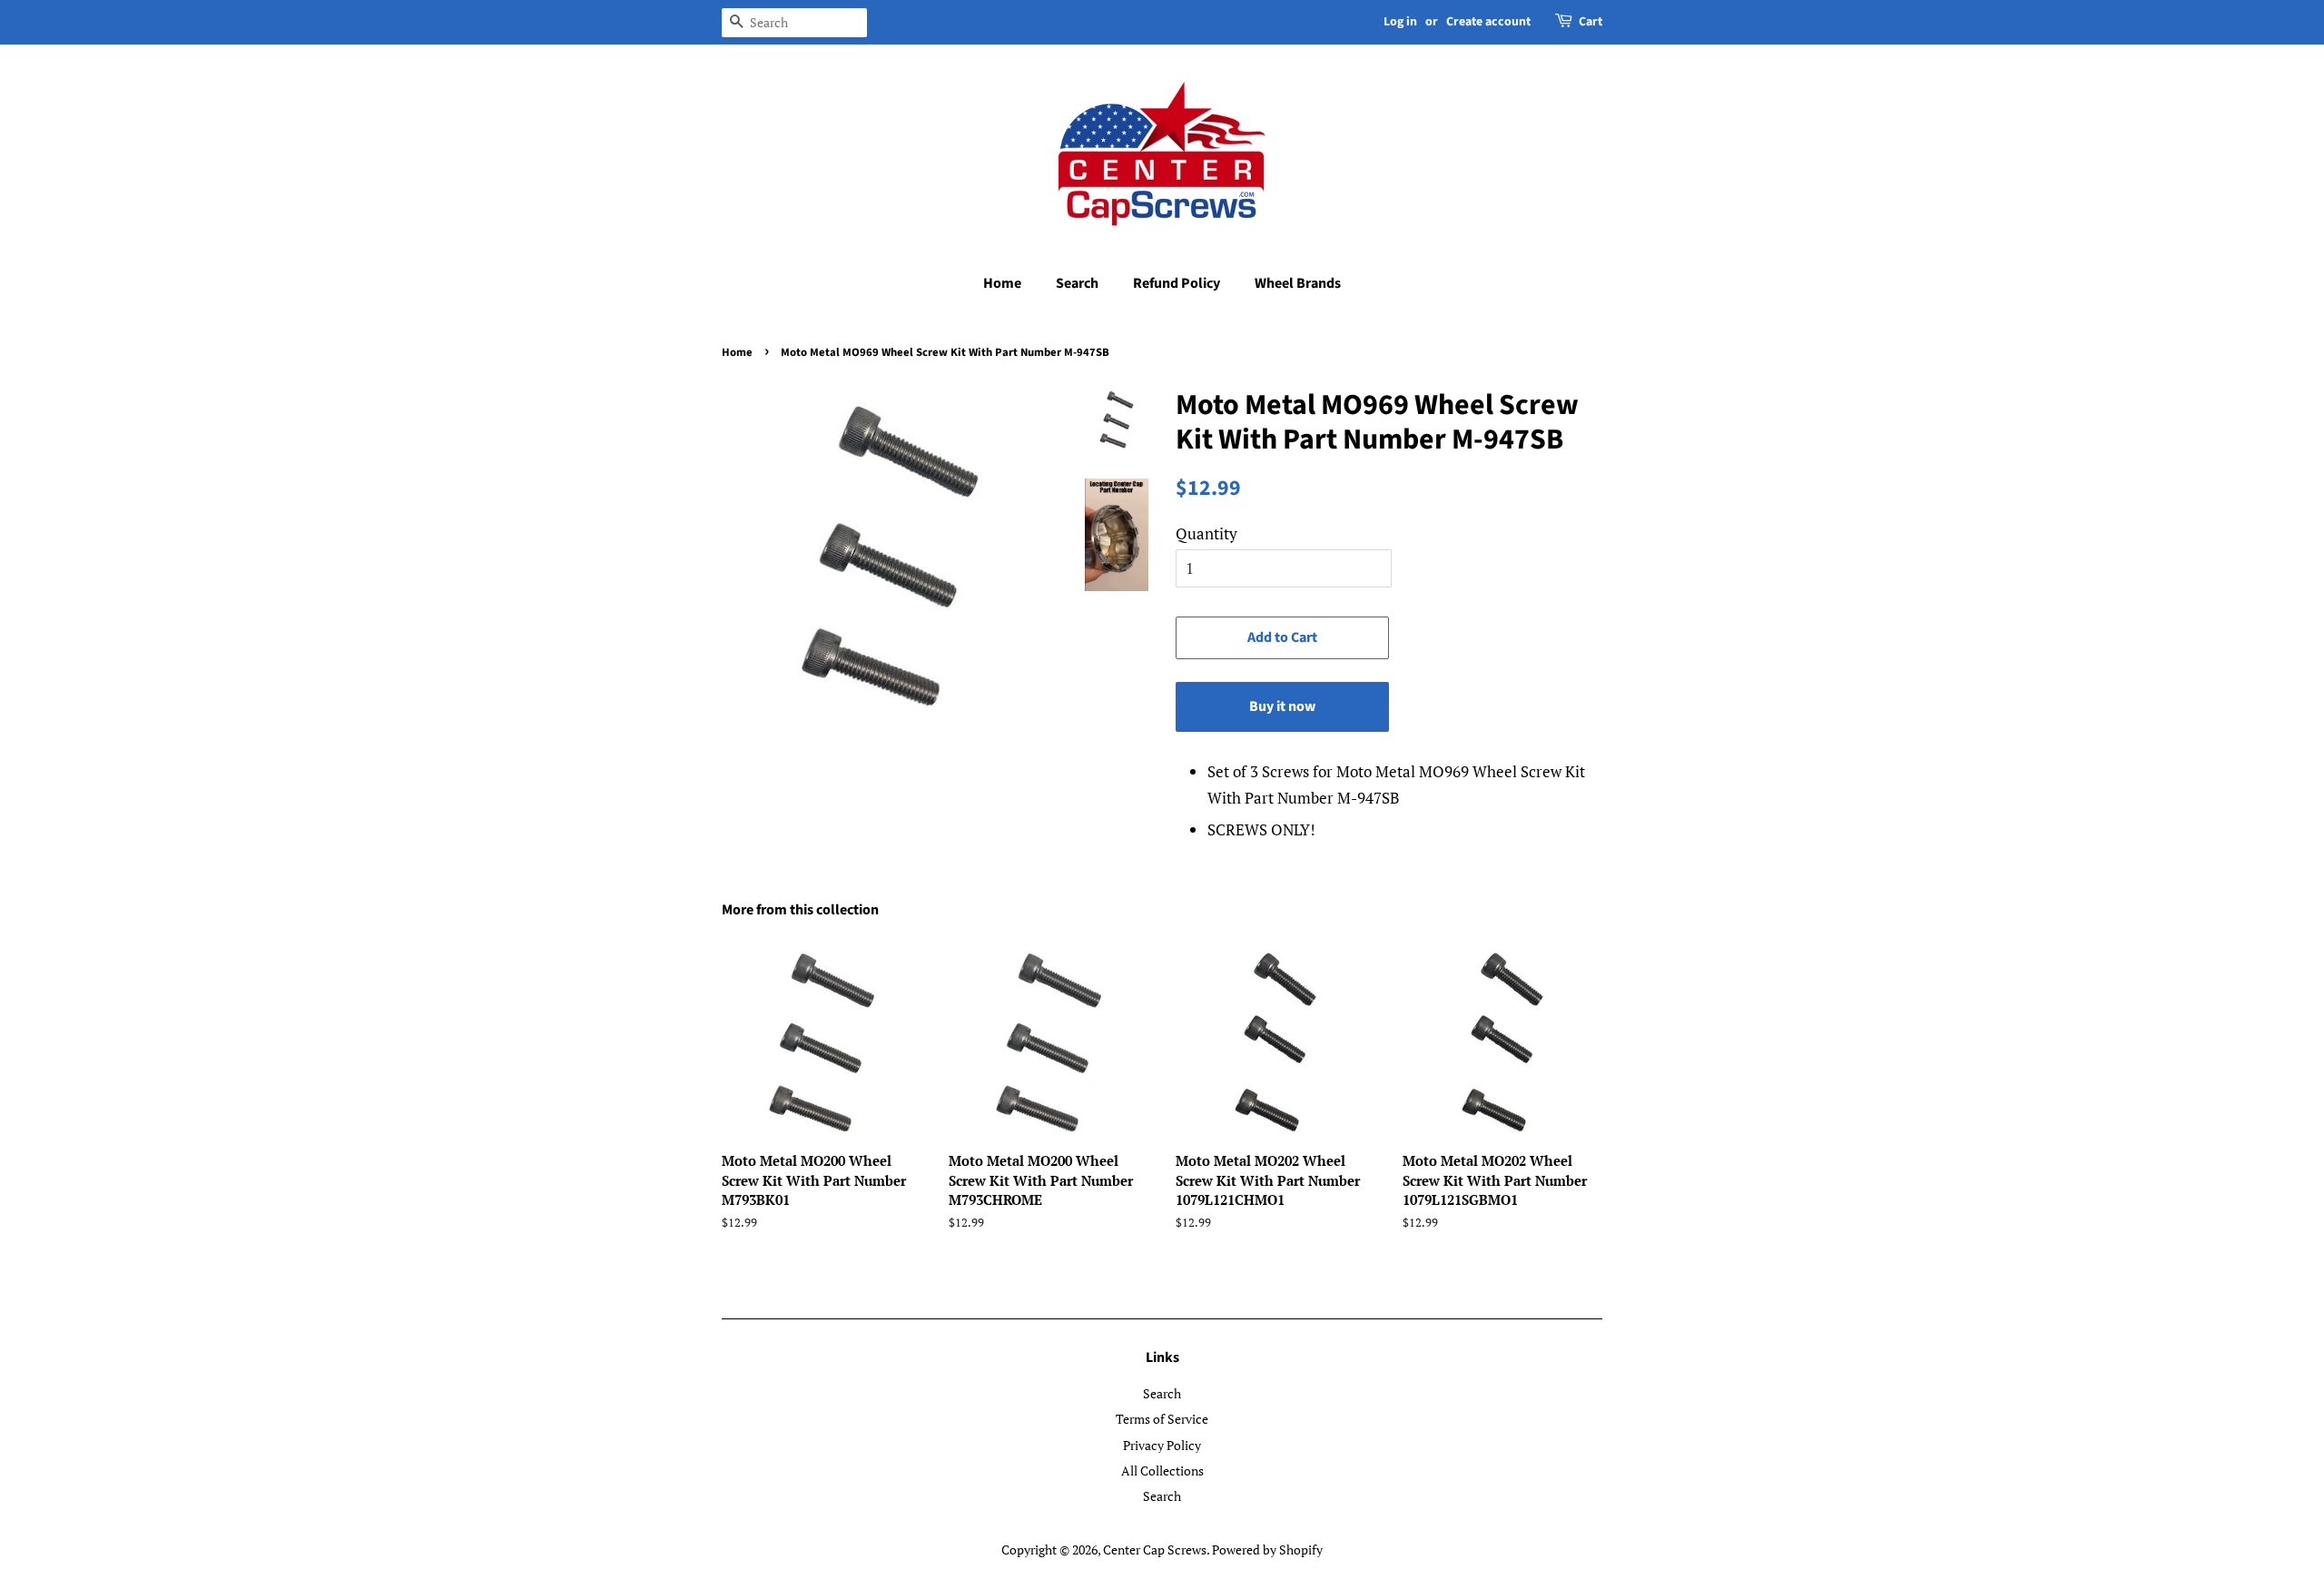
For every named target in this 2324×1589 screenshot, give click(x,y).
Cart (1590, 22)
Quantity (1206, 533)
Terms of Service (1162, 1419)
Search (1077, 283)
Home (1002, 283)
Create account (1488, 22)
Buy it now (1282, 706)
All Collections (1162, 1471)
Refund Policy (1177, 283)
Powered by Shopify (1267, 1550)
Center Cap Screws (1155, 1550)
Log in (1400, 22)
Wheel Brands (1298, 283)
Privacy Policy (1162, 1445)
